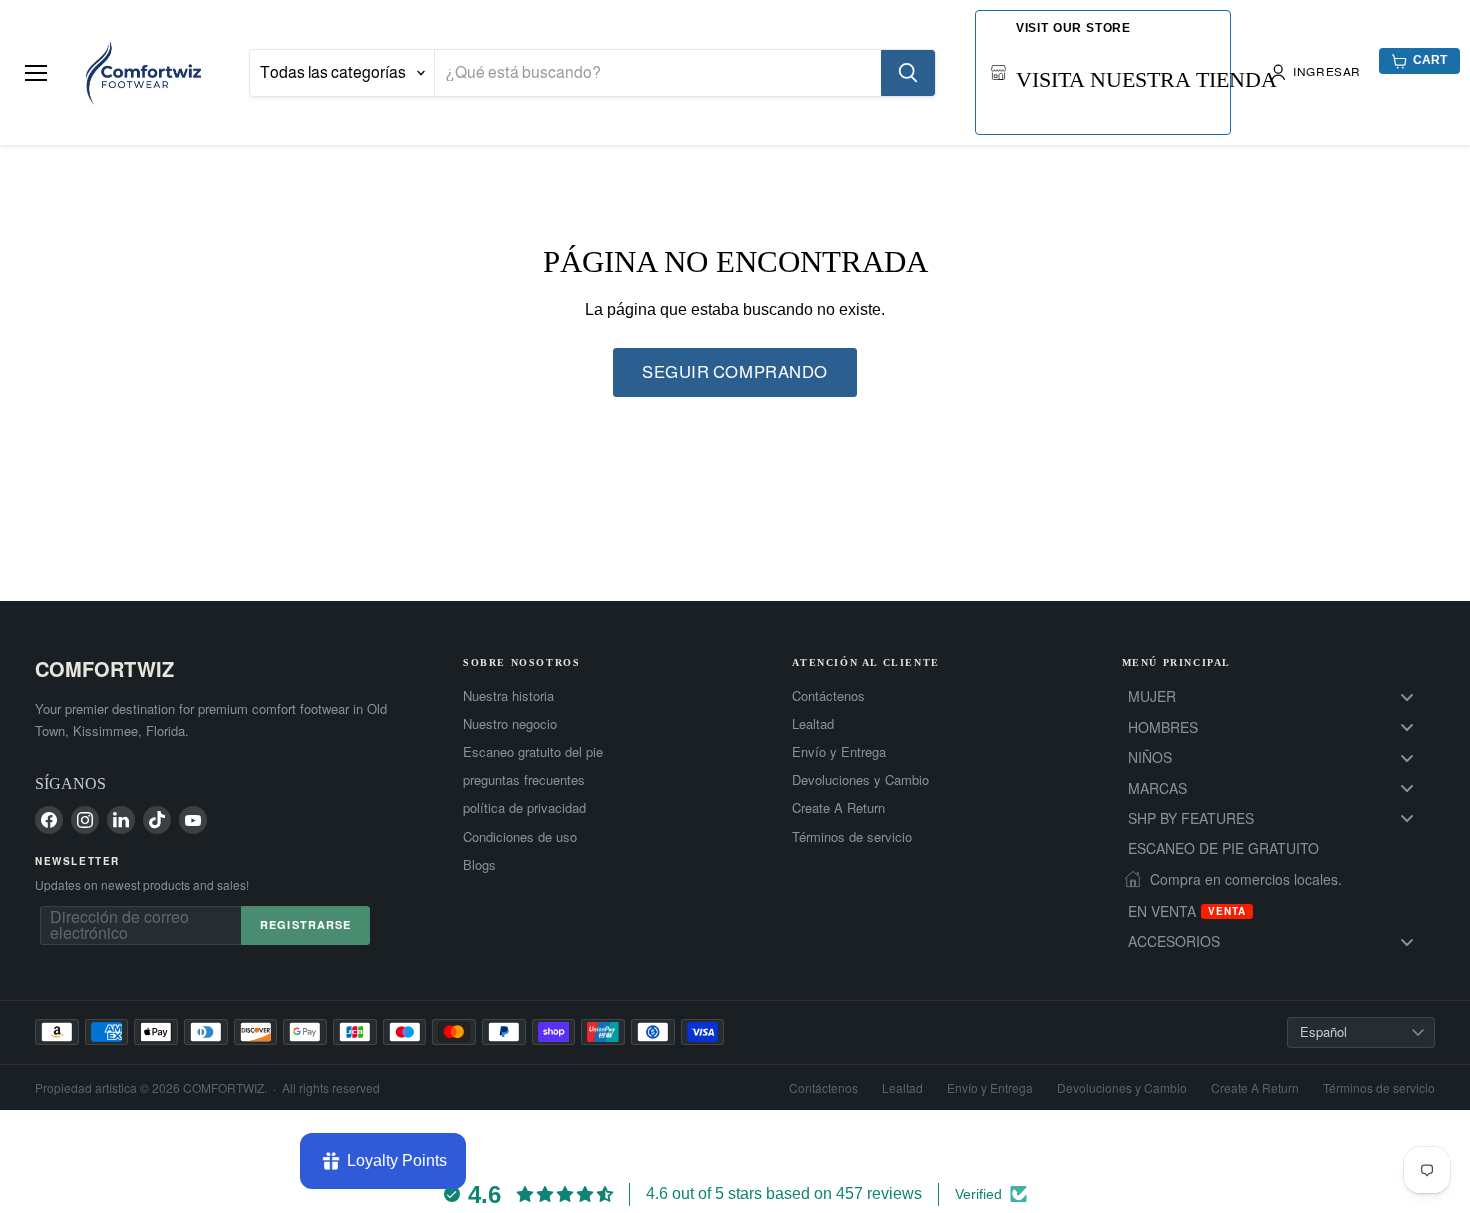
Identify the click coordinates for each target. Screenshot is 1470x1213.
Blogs (479, 865)
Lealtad (813, 724)
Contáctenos (828, 696)
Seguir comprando (734, 372)
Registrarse (305, 924)
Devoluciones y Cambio (860, 780)
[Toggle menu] (1407, 696)
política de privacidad (524, 808)
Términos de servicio (852, 837)
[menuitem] (1278, 697)
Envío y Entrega (839, 752)
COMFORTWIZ (104, 668)
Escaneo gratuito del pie (533, 752)
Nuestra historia (508, 696)
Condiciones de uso (520, 837)
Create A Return (838, 808)
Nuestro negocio (510, 724)
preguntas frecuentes (524, 780)
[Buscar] (908, 73)
